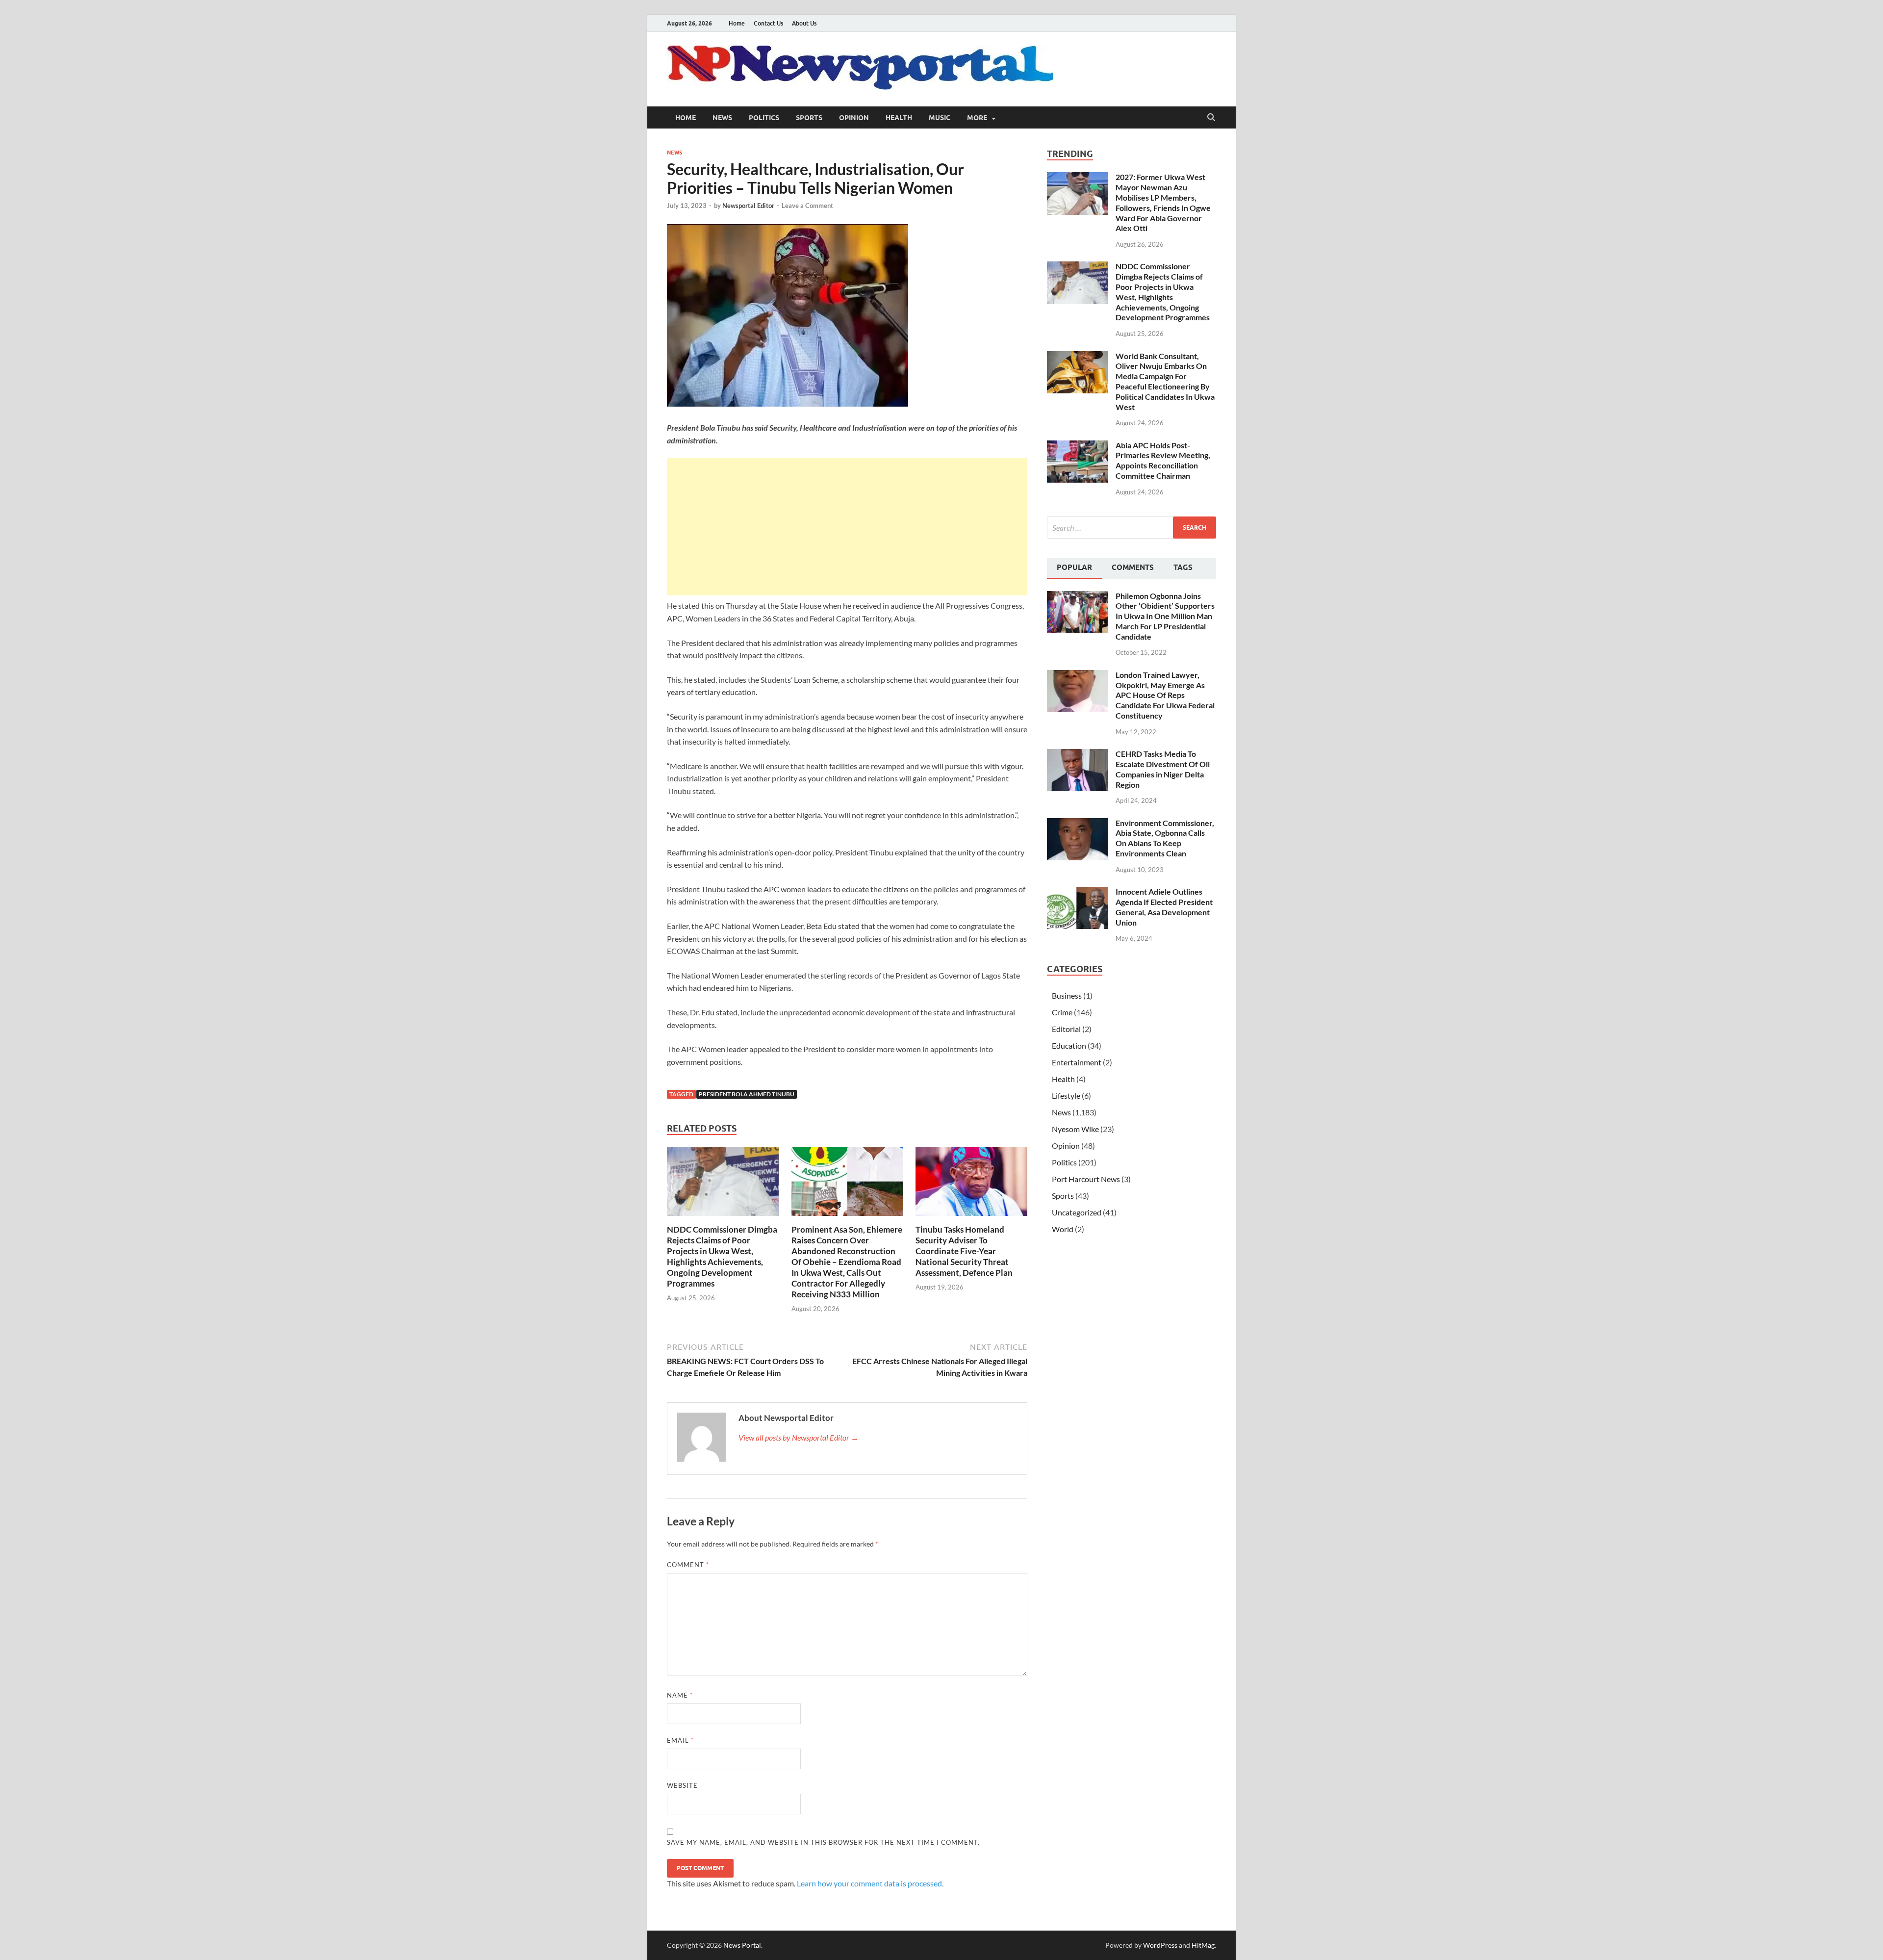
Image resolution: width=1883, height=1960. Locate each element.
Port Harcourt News (1086, 1179)
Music (940, 118)
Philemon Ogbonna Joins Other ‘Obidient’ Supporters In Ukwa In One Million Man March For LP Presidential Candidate (1165, 616)
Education (1069, 1045)
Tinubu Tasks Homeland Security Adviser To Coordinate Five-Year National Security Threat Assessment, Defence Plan (964, 1251)
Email (680, 1740)
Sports (809, 118)
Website (682, 1785)
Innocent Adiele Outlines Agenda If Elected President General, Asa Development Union (1164, 907)
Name (680, 1695)
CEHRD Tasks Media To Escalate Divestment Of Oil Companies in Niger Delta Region (1163, 769)
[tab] (1074, 568)
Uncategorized (1077, 1212)
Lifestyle (1066, 1096)
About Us (804, 23)
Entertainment (1077, 1062)
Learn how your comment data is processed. (870, 1883)
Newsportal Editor (748, 206)
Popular (1074, 567)
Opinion (854, 118)
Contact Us (768, 23)
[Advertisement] (847, 527)
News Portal (742, 1945)
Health (899, 118)
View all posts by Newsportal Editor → (799, 1437)
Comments (1133, 567)
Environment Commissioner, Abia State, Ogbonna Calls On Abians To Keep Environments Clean (1165, 838)
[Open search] (1211, 118)
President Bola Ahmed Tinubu (747, 1094)
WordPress (1160, 1945)
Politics (764, 118)
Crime (1062, 1012)
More (977, 118)
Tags (1183, 567)
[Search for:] (1132, 528)
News (722, 118)
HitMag (1203, 1945)
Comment (688, 1565)
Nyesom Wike (1075, 1129)
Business (1067, 995)
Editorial (1066, 1029)
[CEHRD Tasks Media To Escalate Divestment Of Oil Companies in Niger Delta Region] (1078, 755)
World (1063, 1229)
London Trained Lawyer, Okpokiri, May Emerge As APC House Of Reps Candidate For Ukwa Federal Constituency (1165, 695)
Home (737, 23)
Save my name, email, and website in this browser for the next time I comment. (823, 1842)
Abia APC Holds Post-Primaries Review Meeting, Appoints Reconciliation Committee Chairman (1163, 460)
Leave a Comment (807, 206)
